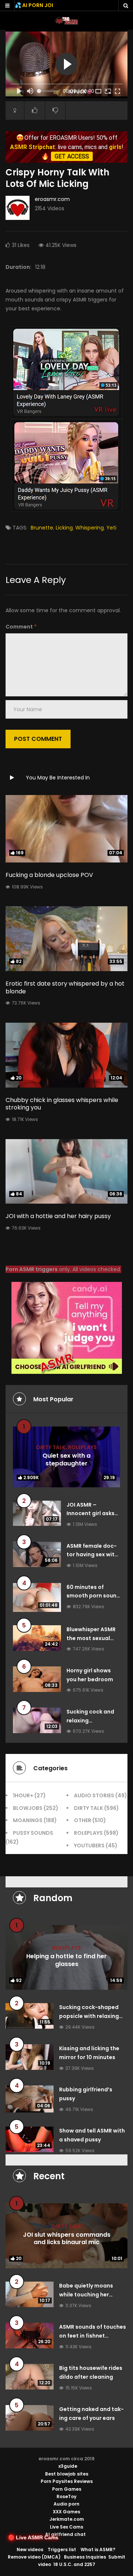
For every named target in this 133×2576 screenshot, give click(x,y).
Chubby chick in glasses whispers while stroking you (62, 1104)
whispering (90, 528)
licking (64, 528)
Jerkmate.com (67, 2519)
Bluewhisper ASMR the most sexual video (91, 1638)
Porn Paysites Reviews (67, 2481)
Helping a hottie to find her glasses (66, 1960)
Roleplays (82, 1447)
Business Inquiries (85, 2557)
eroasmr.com (52, 199)
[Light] (15, 111)
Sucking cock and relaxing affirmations (90, 1721)
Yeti (111, 528)
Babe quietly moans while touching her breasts (86, 2295)
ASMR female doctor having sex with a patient (92, 1555)
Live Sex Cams (66, 2527)
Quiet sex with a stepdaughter (66, 1459)
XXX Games (66, 2512)
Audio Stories (94, 1795)
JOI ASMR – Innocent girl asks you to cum (91, 1514)
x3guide (68, 2466)
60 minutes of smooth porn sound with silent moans (93, 1596)
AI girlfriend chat (65, 2534)
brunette (42, 528)
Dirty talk (51, 1447)
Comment (21, 627)
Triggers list (62, 2549)
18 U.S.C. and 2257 (74, 2564)
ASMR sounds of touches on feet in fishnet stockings (93, 2336)
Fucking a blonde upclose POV (49, 875)
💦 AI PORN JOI (34, 5)
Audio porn (66, 2504)
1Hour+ (23, 1795)
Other (83, 1820)
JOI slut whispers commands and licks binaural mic (67, 2239)
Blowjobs (28, 1808)
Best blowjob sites (67, 2474)
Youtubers (89, 1846)
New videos (30, 2549)
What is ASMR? (98, 2549)
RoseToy (66, 2496)
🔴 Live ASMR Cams (33, 2537)
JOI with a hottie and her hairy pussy (58, 1216)
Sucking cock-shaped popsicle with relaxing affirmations (89, 2016)
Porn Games (67, 2489)
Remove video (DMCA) (34, 2557)
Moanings (28, 1820)
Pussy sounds (33, 1833)
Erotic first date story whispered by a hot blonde (65, 987)
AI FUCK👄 (80, 92)
